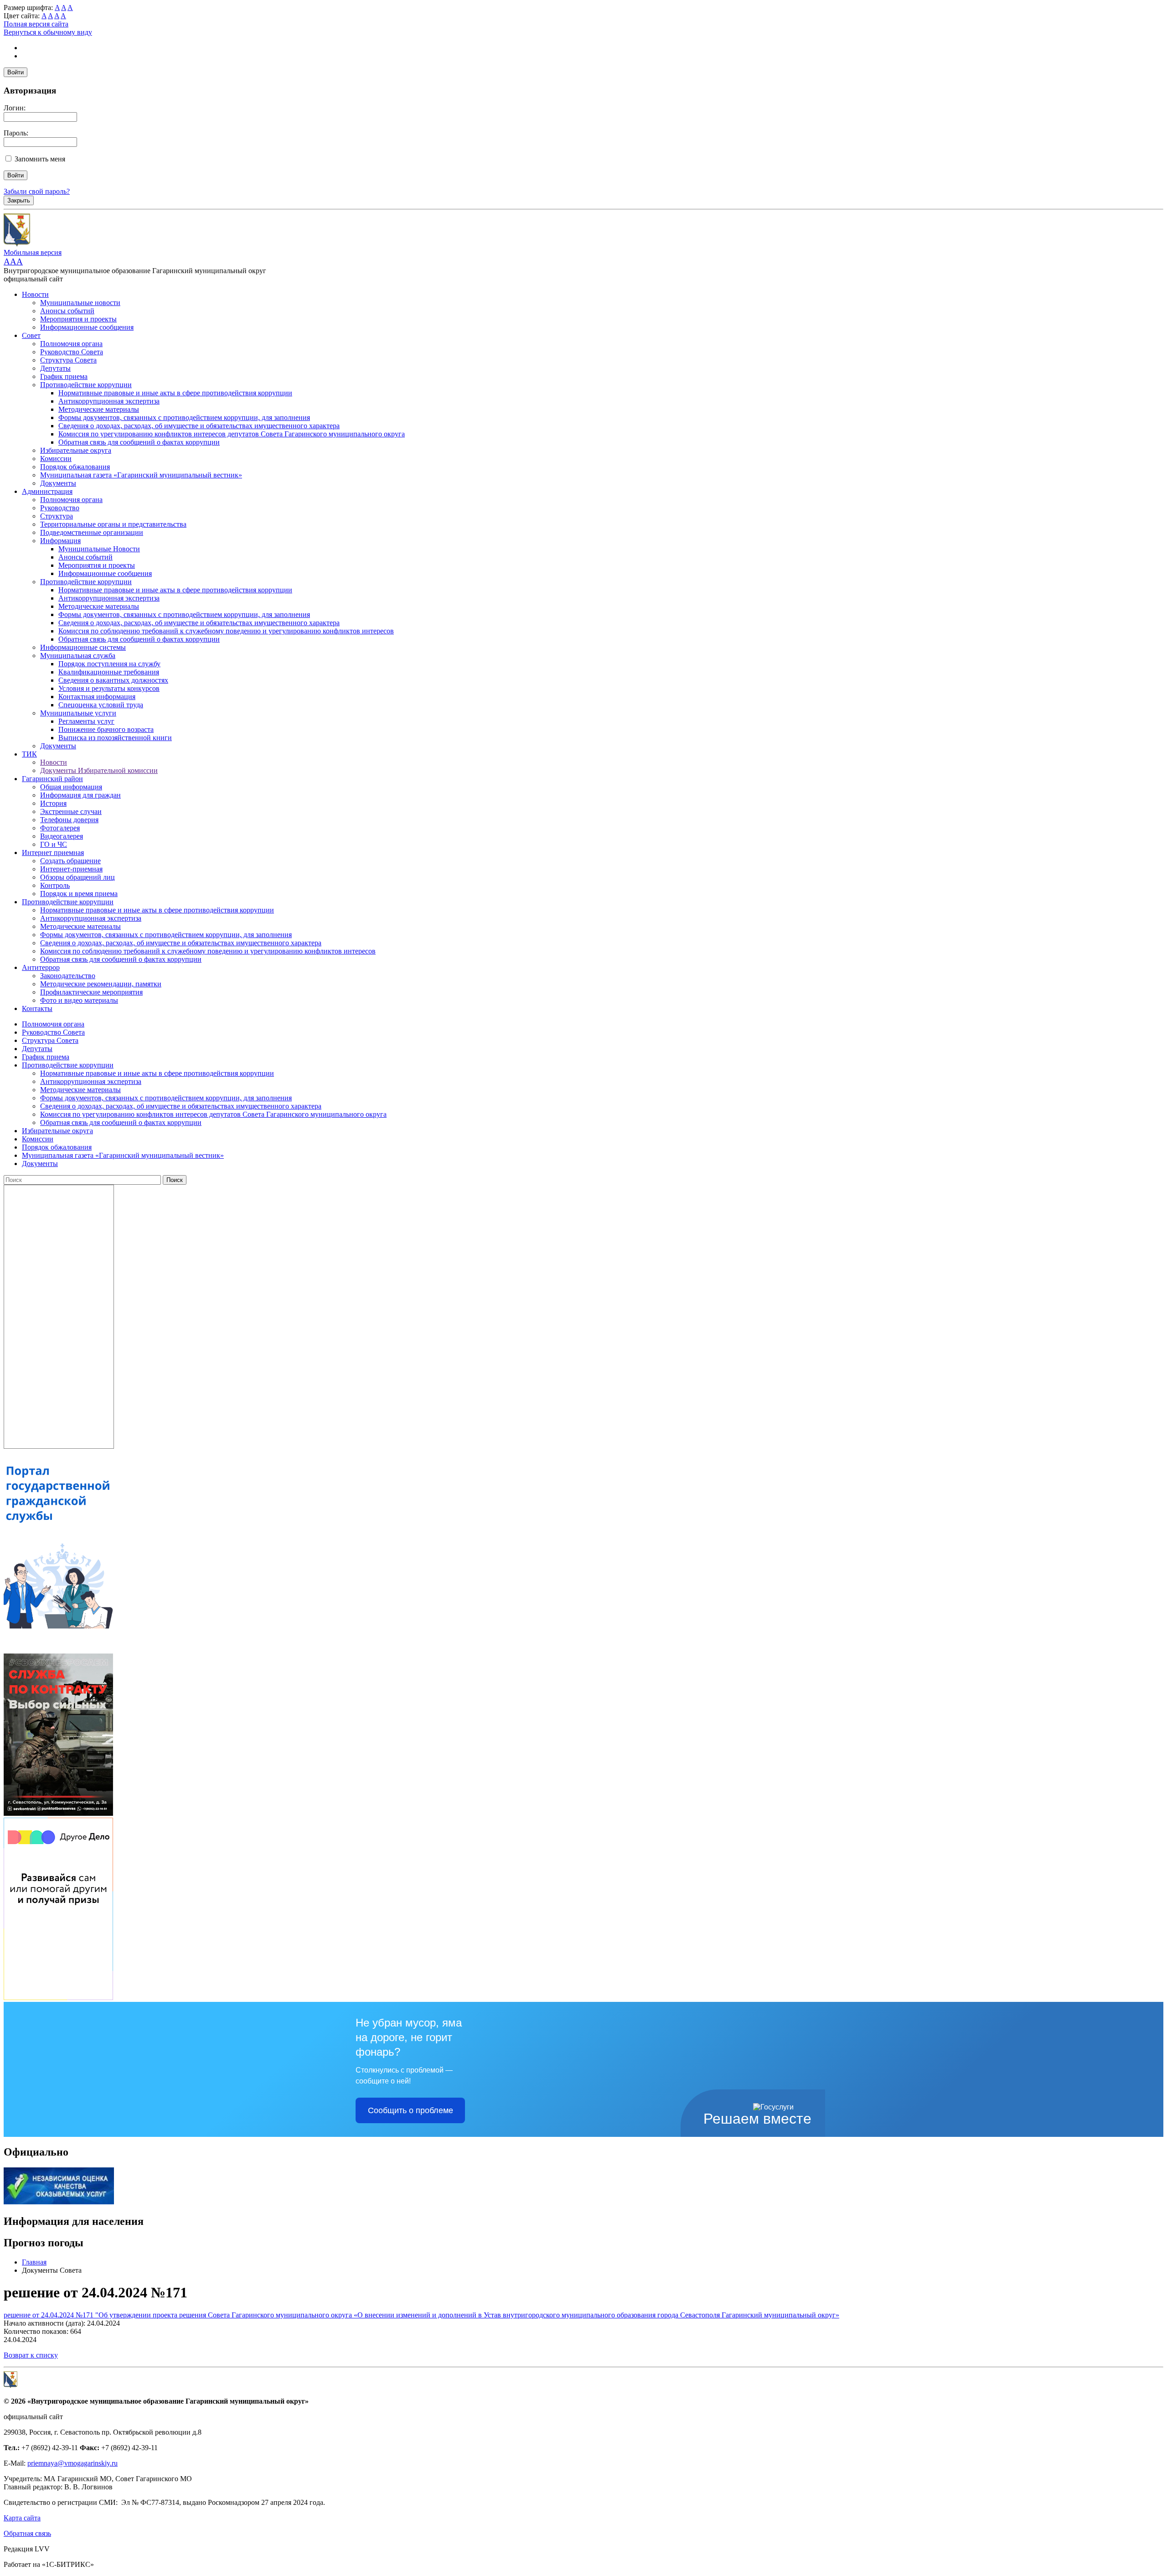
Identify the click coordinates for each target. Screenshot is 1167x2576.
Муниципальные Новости (99, 549)
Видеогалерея (62, 836)
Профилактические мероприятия (91, 992)
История (53, 803)
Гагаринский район (52, 779)
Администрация (47, 491)
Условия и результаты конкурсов (109, 688)
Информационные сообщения (87, 327)
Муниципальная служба (78, 656)
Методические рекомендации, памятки (101, 984)
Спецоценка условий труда (101, 705)
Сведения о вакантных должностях (113, 680)
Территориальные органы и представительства (113, 524)
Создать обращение (70, 861)
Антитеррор (41, 967)
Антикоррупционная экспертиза (109, 401)
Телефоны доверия (69, 820)
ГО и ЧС (54, 844)
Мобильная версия (33, 252)
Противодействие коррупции (86, 385)
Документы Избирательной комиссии (99, 770)
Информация (60, 541)
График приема (64, 376)
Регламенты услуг (86, 721)
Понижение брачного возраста (106, 729)
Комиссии (56, 459)
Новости (35, 294)
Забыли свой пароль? (37, 191)
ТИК (29, 754)
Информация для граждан (80, 795)
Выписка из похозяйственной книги (115, 738)
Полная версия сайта (36, 24)
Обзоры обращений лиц (77, 877)
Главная (34, 2262)
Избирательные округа (76, 450)
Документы (58, 483)
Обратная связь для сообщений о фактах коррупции (139, 442)
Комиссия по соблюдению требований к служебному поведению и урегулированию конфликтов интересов (226, 631)
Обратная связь (27, 2533)
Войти (15, 72)
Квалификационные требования (109, 672)
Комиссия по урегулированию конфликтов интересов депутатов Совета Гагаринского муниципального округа (232, 434)
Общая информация (71, 787)
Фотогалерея (60, 828)
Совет (31, 335)
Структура (57, 516)
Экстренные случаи (71, 811)
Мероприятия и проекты (78, 319)
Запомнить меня (40, 159)
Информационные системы (83, 647)
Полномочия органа (71, 344)
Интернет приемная (53, 853)
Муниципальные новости (80, 303)
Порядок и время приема (79, 894)
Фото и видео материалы (79, 1000)
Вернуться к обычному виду (48, 32)
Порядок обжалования (75, 467)
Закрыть (19, 200)
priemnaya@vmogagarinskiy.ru (72, 2463)
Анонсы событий (67, 311)
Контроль (55, 885)
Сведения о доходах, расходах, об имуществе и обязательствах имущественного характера (199, 426)
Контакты (37, 1008)
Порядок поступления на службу (109, 664)
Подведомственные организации (92, 532)
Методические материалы (99, 409)
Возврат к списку (31, 2355)
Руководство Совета (72, 352)
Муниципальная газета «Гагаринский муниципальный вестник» (141, 475)
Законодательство (68, 976)
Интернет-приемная (71, 869)
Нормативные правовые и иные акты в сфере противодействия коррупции (175, 393)
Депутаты (55, 368)
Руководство (60, 508)
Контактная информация (97, 697)
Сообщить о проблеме (411, 2110)
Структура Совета (68, 360)
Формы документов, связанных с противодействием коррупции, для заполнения (184, 417)
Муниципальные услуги (78, 713)
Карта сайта (22, 2518)
